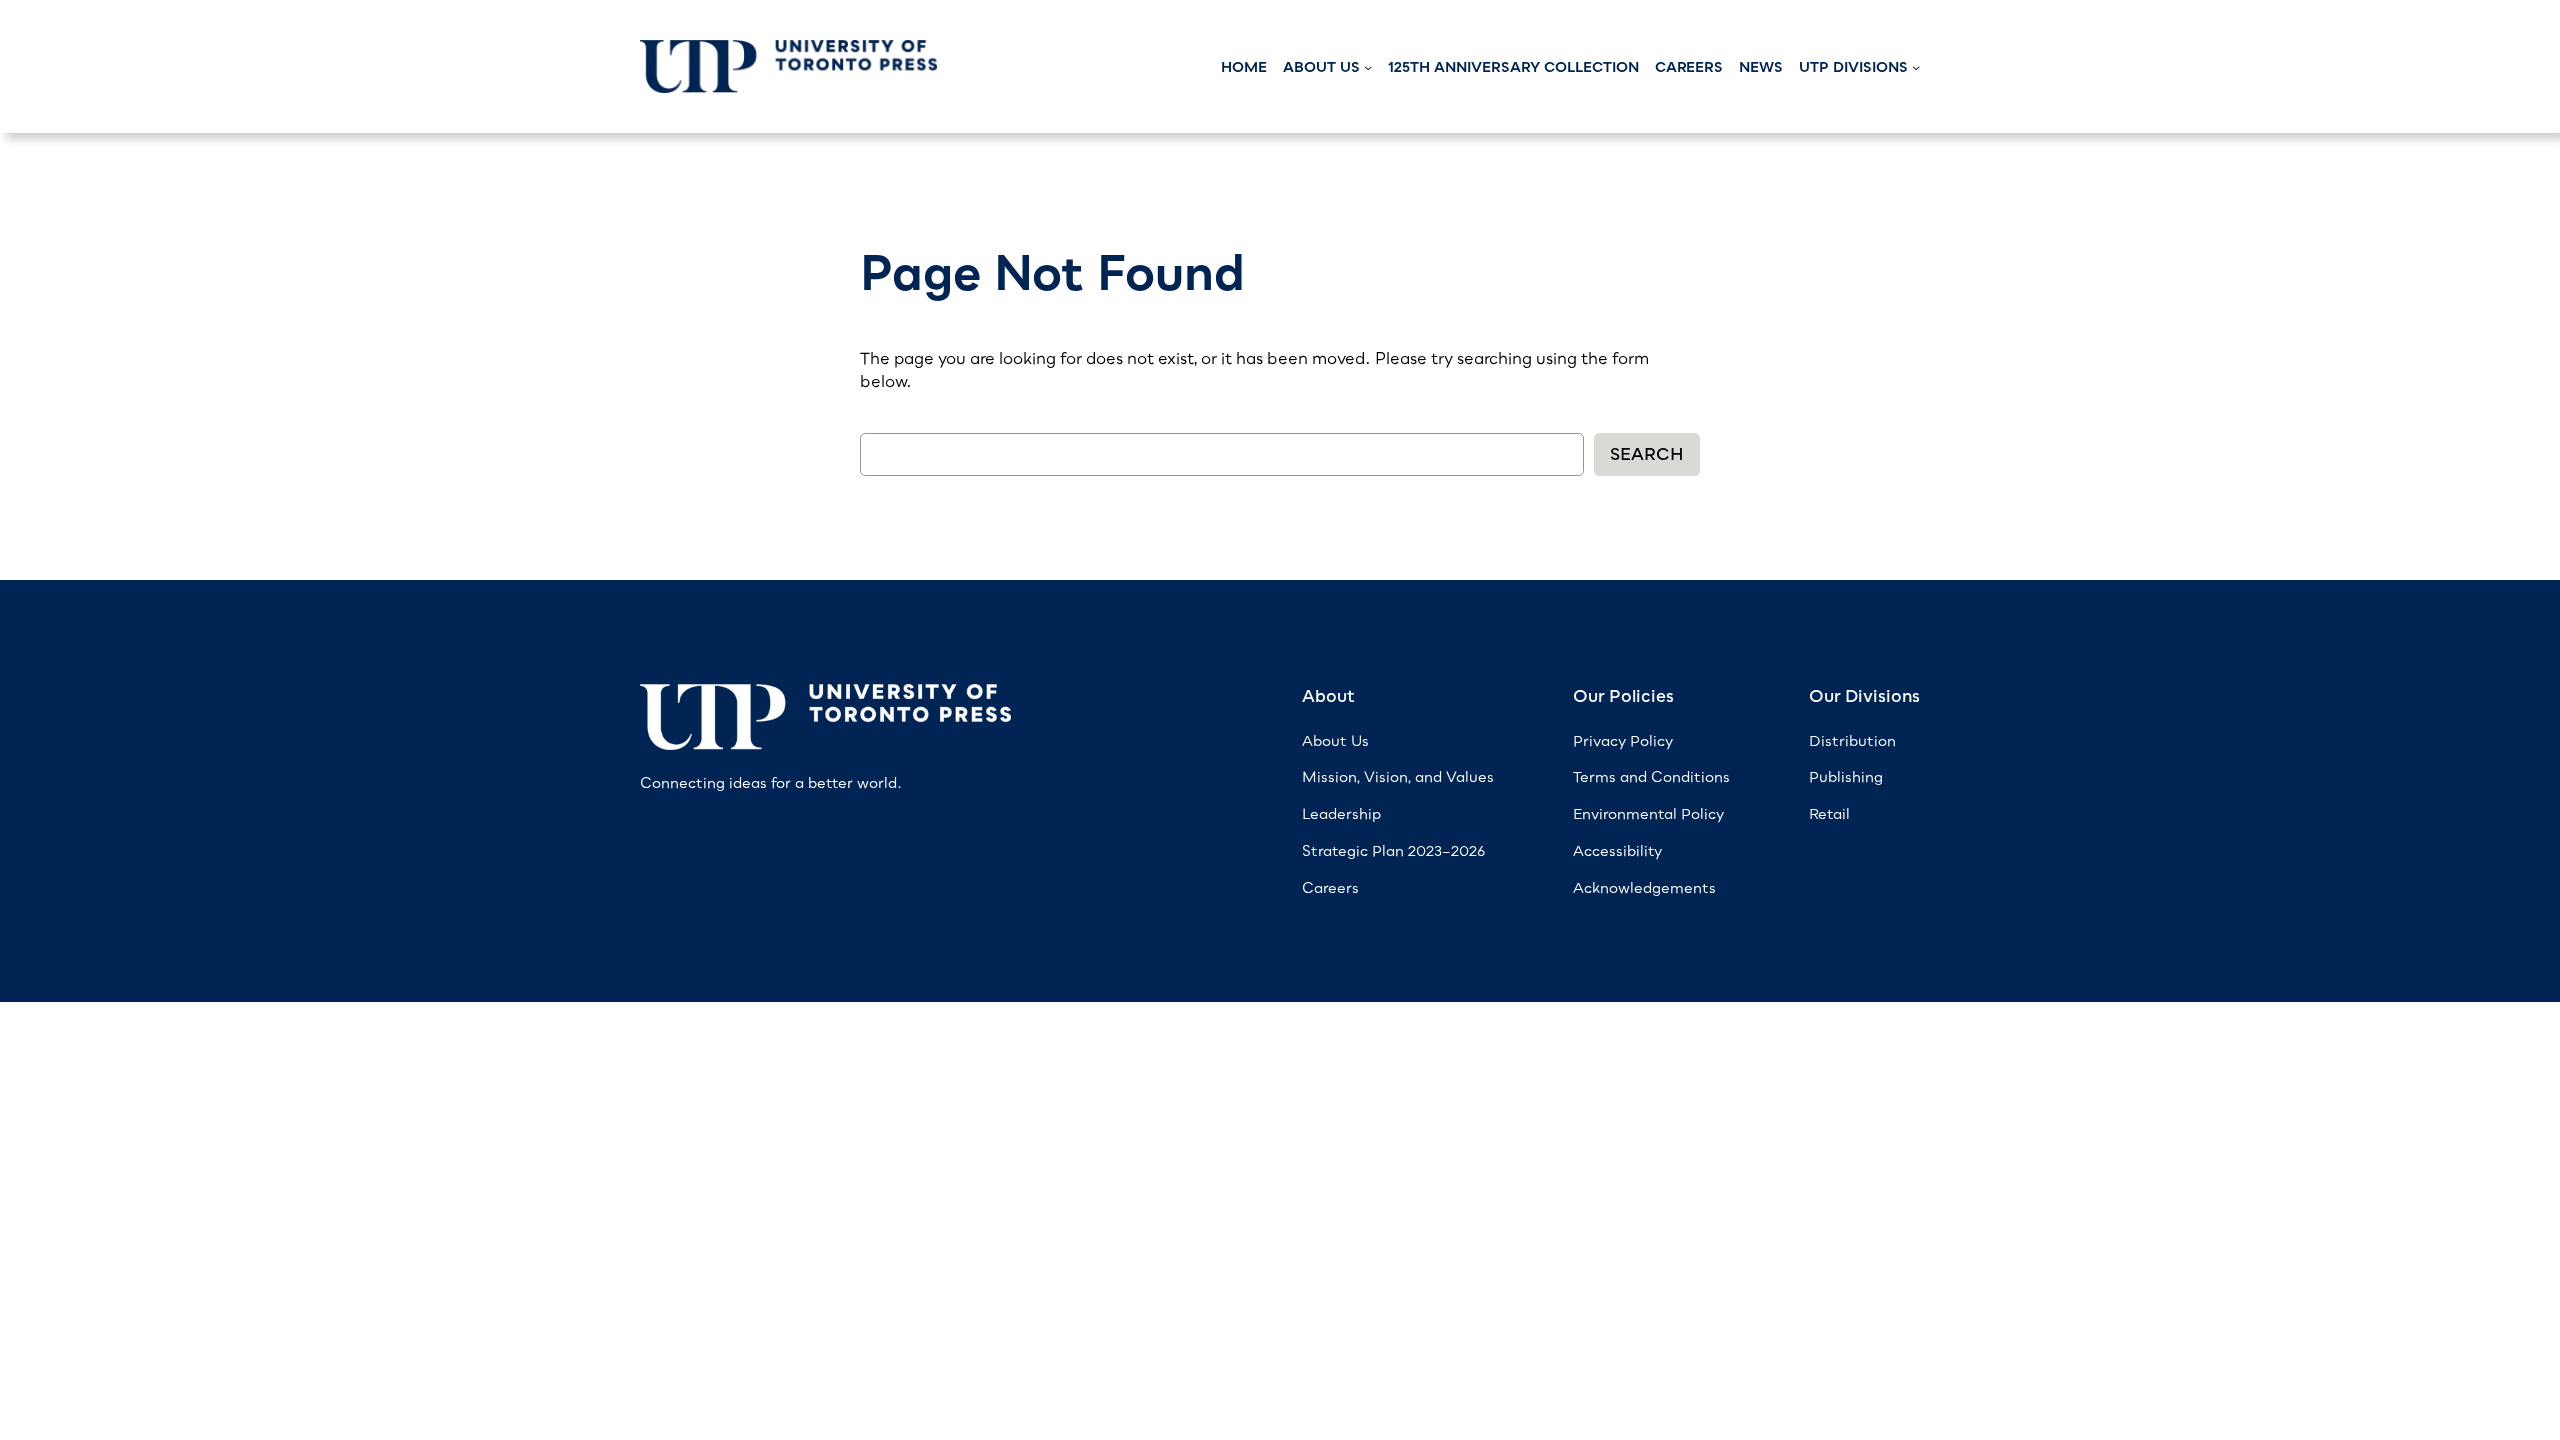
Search (1647, 454)
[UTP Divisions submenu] (1916, 67)
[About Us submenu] (1368, 67)
